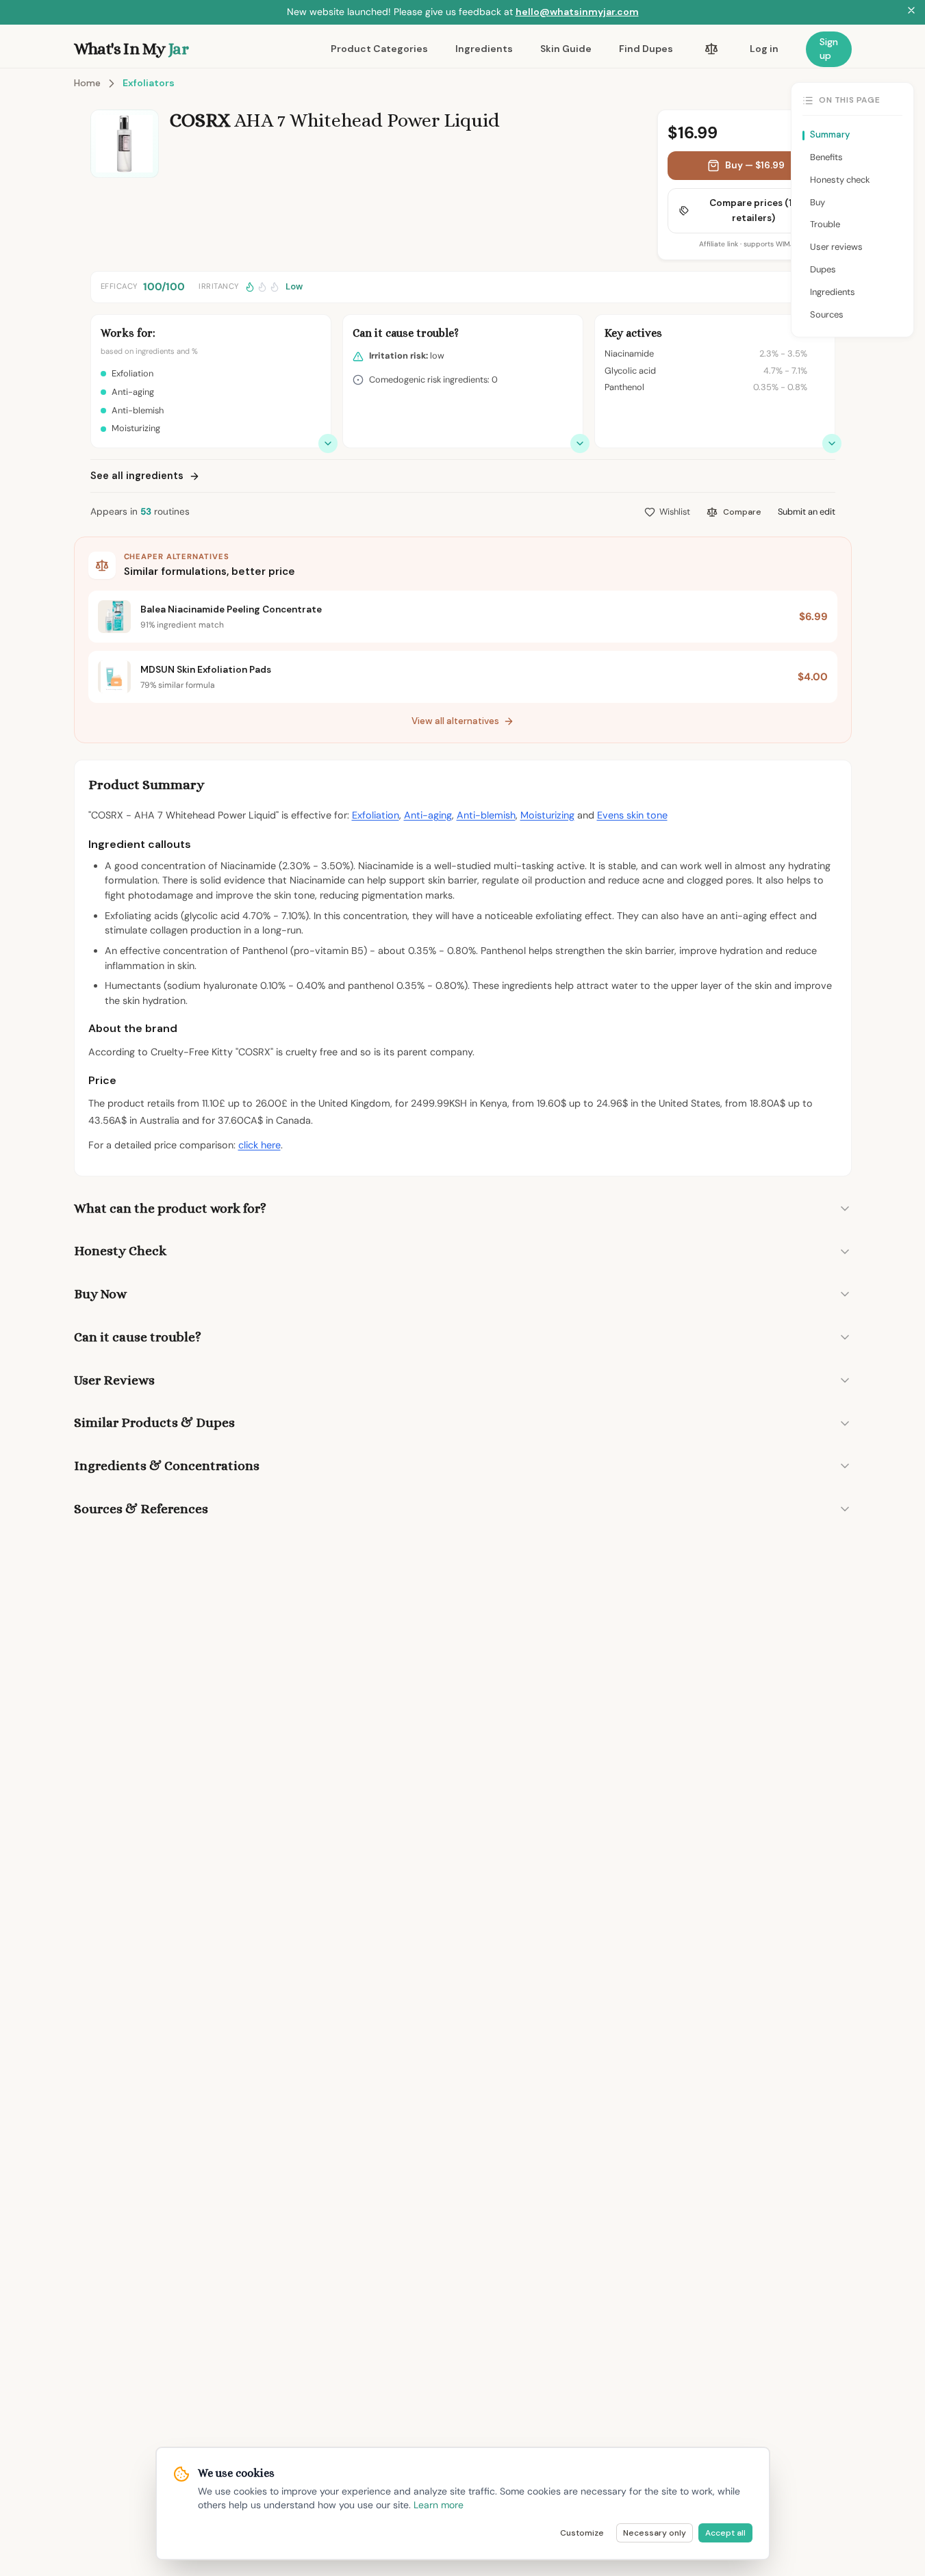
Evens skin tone (632, 815)
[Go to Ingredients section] (832, 443)
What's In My (131, 49)
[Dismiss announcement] (911, 12)
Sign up (829, 49)
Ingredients (484, 49)
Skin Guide (566, 49)
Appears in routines (140, 512)
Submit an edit (807, 512)
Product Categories (379, 49)
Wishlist (675, 512)
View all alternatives (455, 721)
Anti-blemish (486, 815)
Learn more (439, 2505)
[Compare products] (711, 49)
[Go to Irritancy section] (580, 443)
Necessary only (655, 2533)
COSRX (200, 120)
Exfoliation (376, 815)
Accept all (725, 2533)
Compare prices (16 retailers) (754, 210)
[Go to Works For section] (328, 443)
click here (259, 1145)
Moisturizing (547, 815)
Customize (582, 2533)
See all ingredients (137, 476)
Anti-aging (428, 815)
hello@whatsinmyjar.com (577, 12)
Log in (764, 49)
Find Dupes (646, 49)
